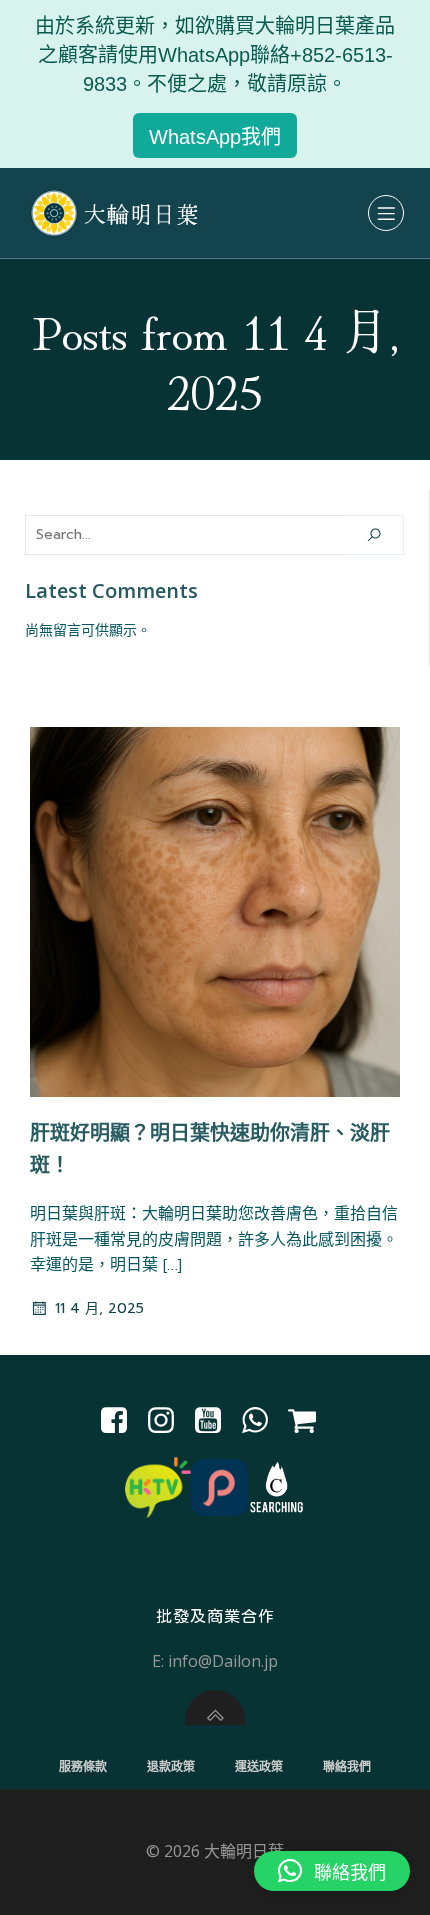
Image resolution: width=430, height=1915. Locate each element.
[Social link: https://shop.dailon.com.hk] (309, 1421)
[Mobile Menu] (386, 213)
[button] (332, 1871)
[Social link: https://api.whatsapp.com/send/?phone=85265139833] (262, 1421)
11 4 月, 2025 (99, 1308)
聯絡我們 (347, 1766)
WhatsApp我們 (215, 137)
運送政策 (259, 1766)
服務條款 (83, 1766)
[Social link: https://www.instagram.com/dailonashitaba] (168, 1421)
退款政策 (171, 1766)
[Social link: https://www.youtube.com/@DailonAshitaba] (215, 1421)
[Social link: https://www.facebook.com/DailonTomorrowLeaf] (121, 1421)
